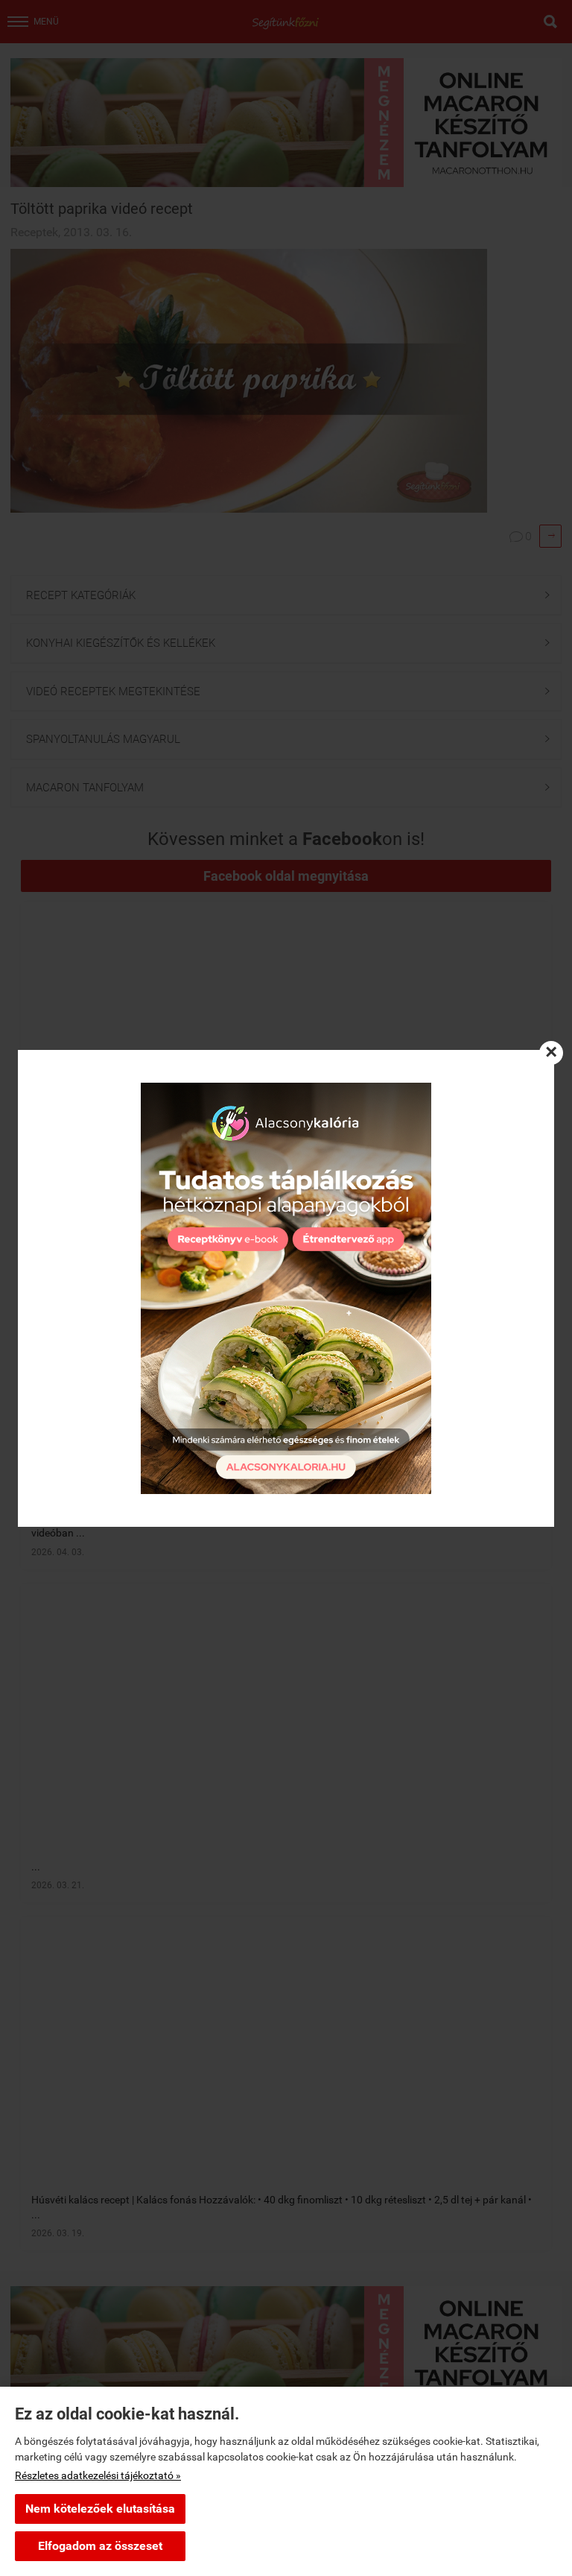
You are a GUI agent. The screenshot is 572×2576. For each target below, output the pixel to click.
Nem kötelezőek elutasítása (100, 2509)
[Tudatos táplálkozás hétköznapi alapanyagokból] (286, 1288)
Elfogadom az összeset (100, 2546)
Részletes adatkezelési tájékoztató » (98, 2475)
